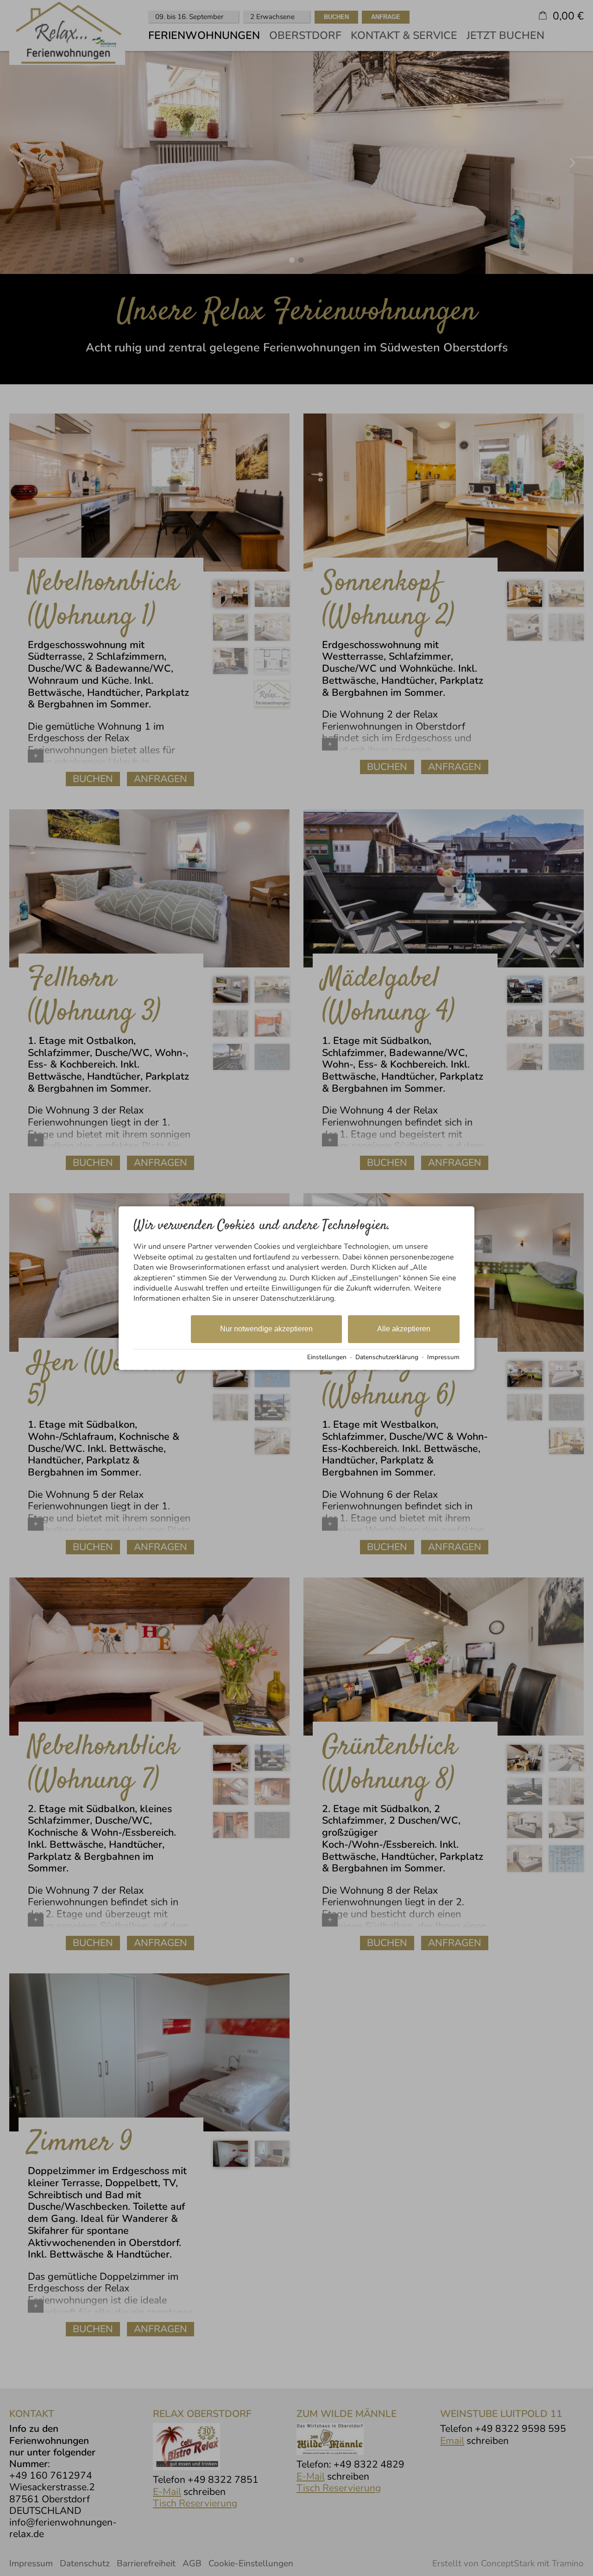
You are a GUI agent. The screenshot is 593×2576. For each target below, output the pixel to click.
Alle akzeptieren (404, 1329)
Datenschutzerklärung (387, 1357)
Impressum (443, 1357)
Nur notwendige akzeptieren (266, 1329)
